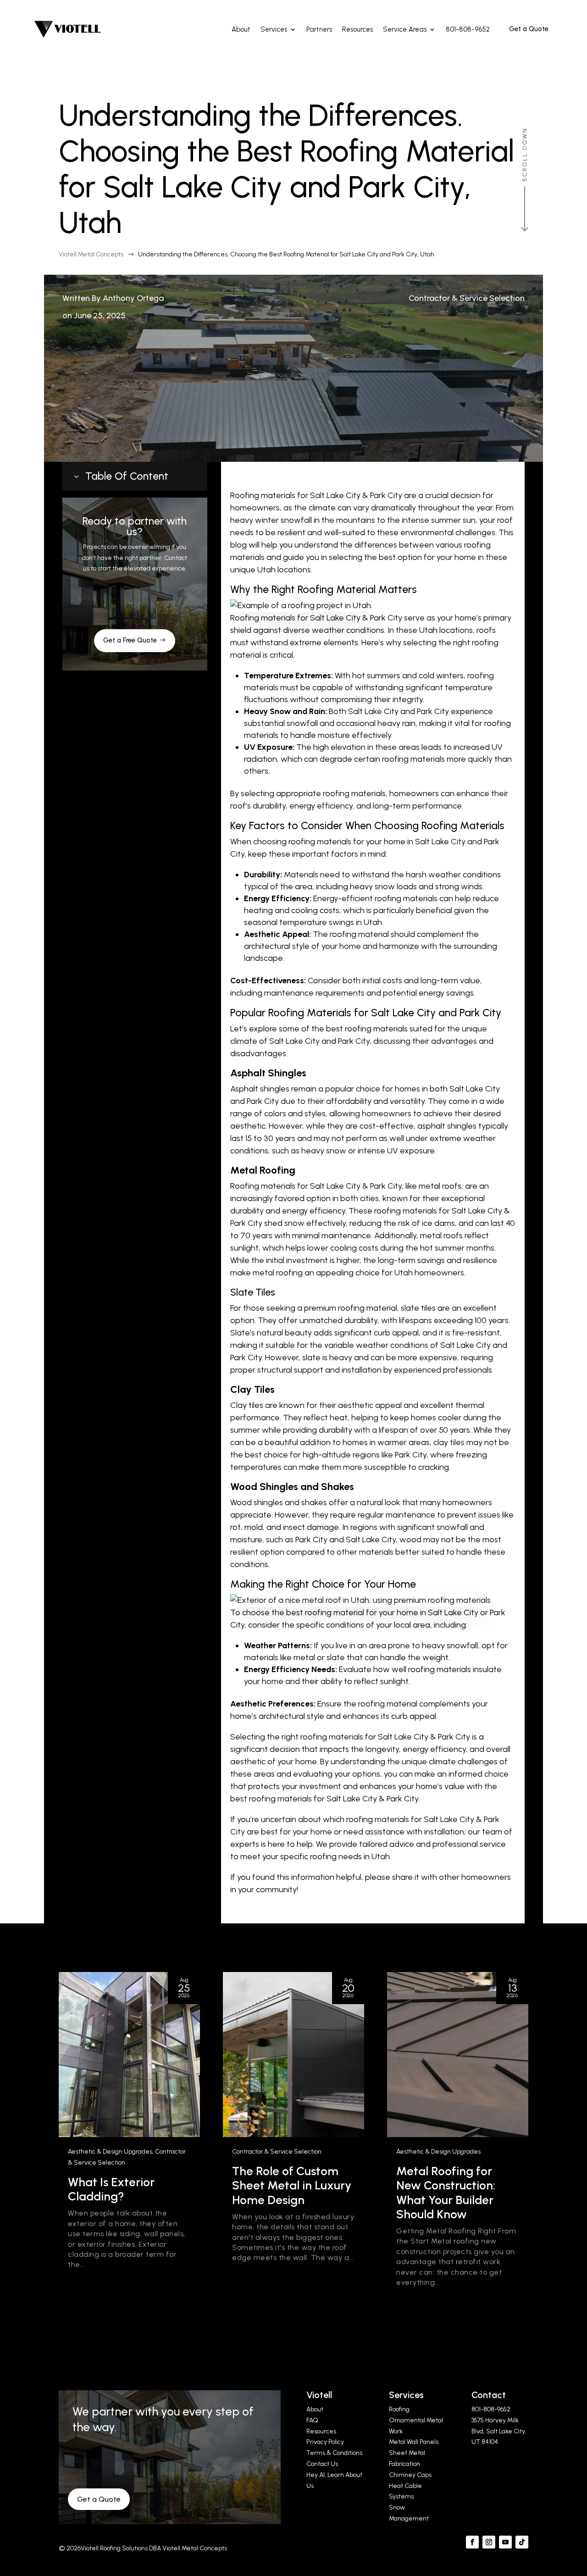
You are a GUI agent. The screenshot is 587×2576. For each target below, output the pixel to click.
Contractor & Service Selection (467, 298)
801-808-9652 (491, 2409)
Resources (321, 2431)
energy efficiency (321, 806)
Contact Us (322, 2464)
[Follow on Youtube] (505, 2542)
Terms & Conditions (334, 2453)
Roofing (399, 2409)
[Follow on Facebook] (472, 2542)
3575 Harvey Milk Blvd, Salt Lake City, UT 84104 (499, 2431)
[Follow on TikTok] (522, 2542)
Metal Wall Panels (414, 2442)
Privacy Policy (325, 2442)
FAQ (312, 2420)
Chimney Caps (410, 2475)
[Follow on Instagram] (489, 2542)
